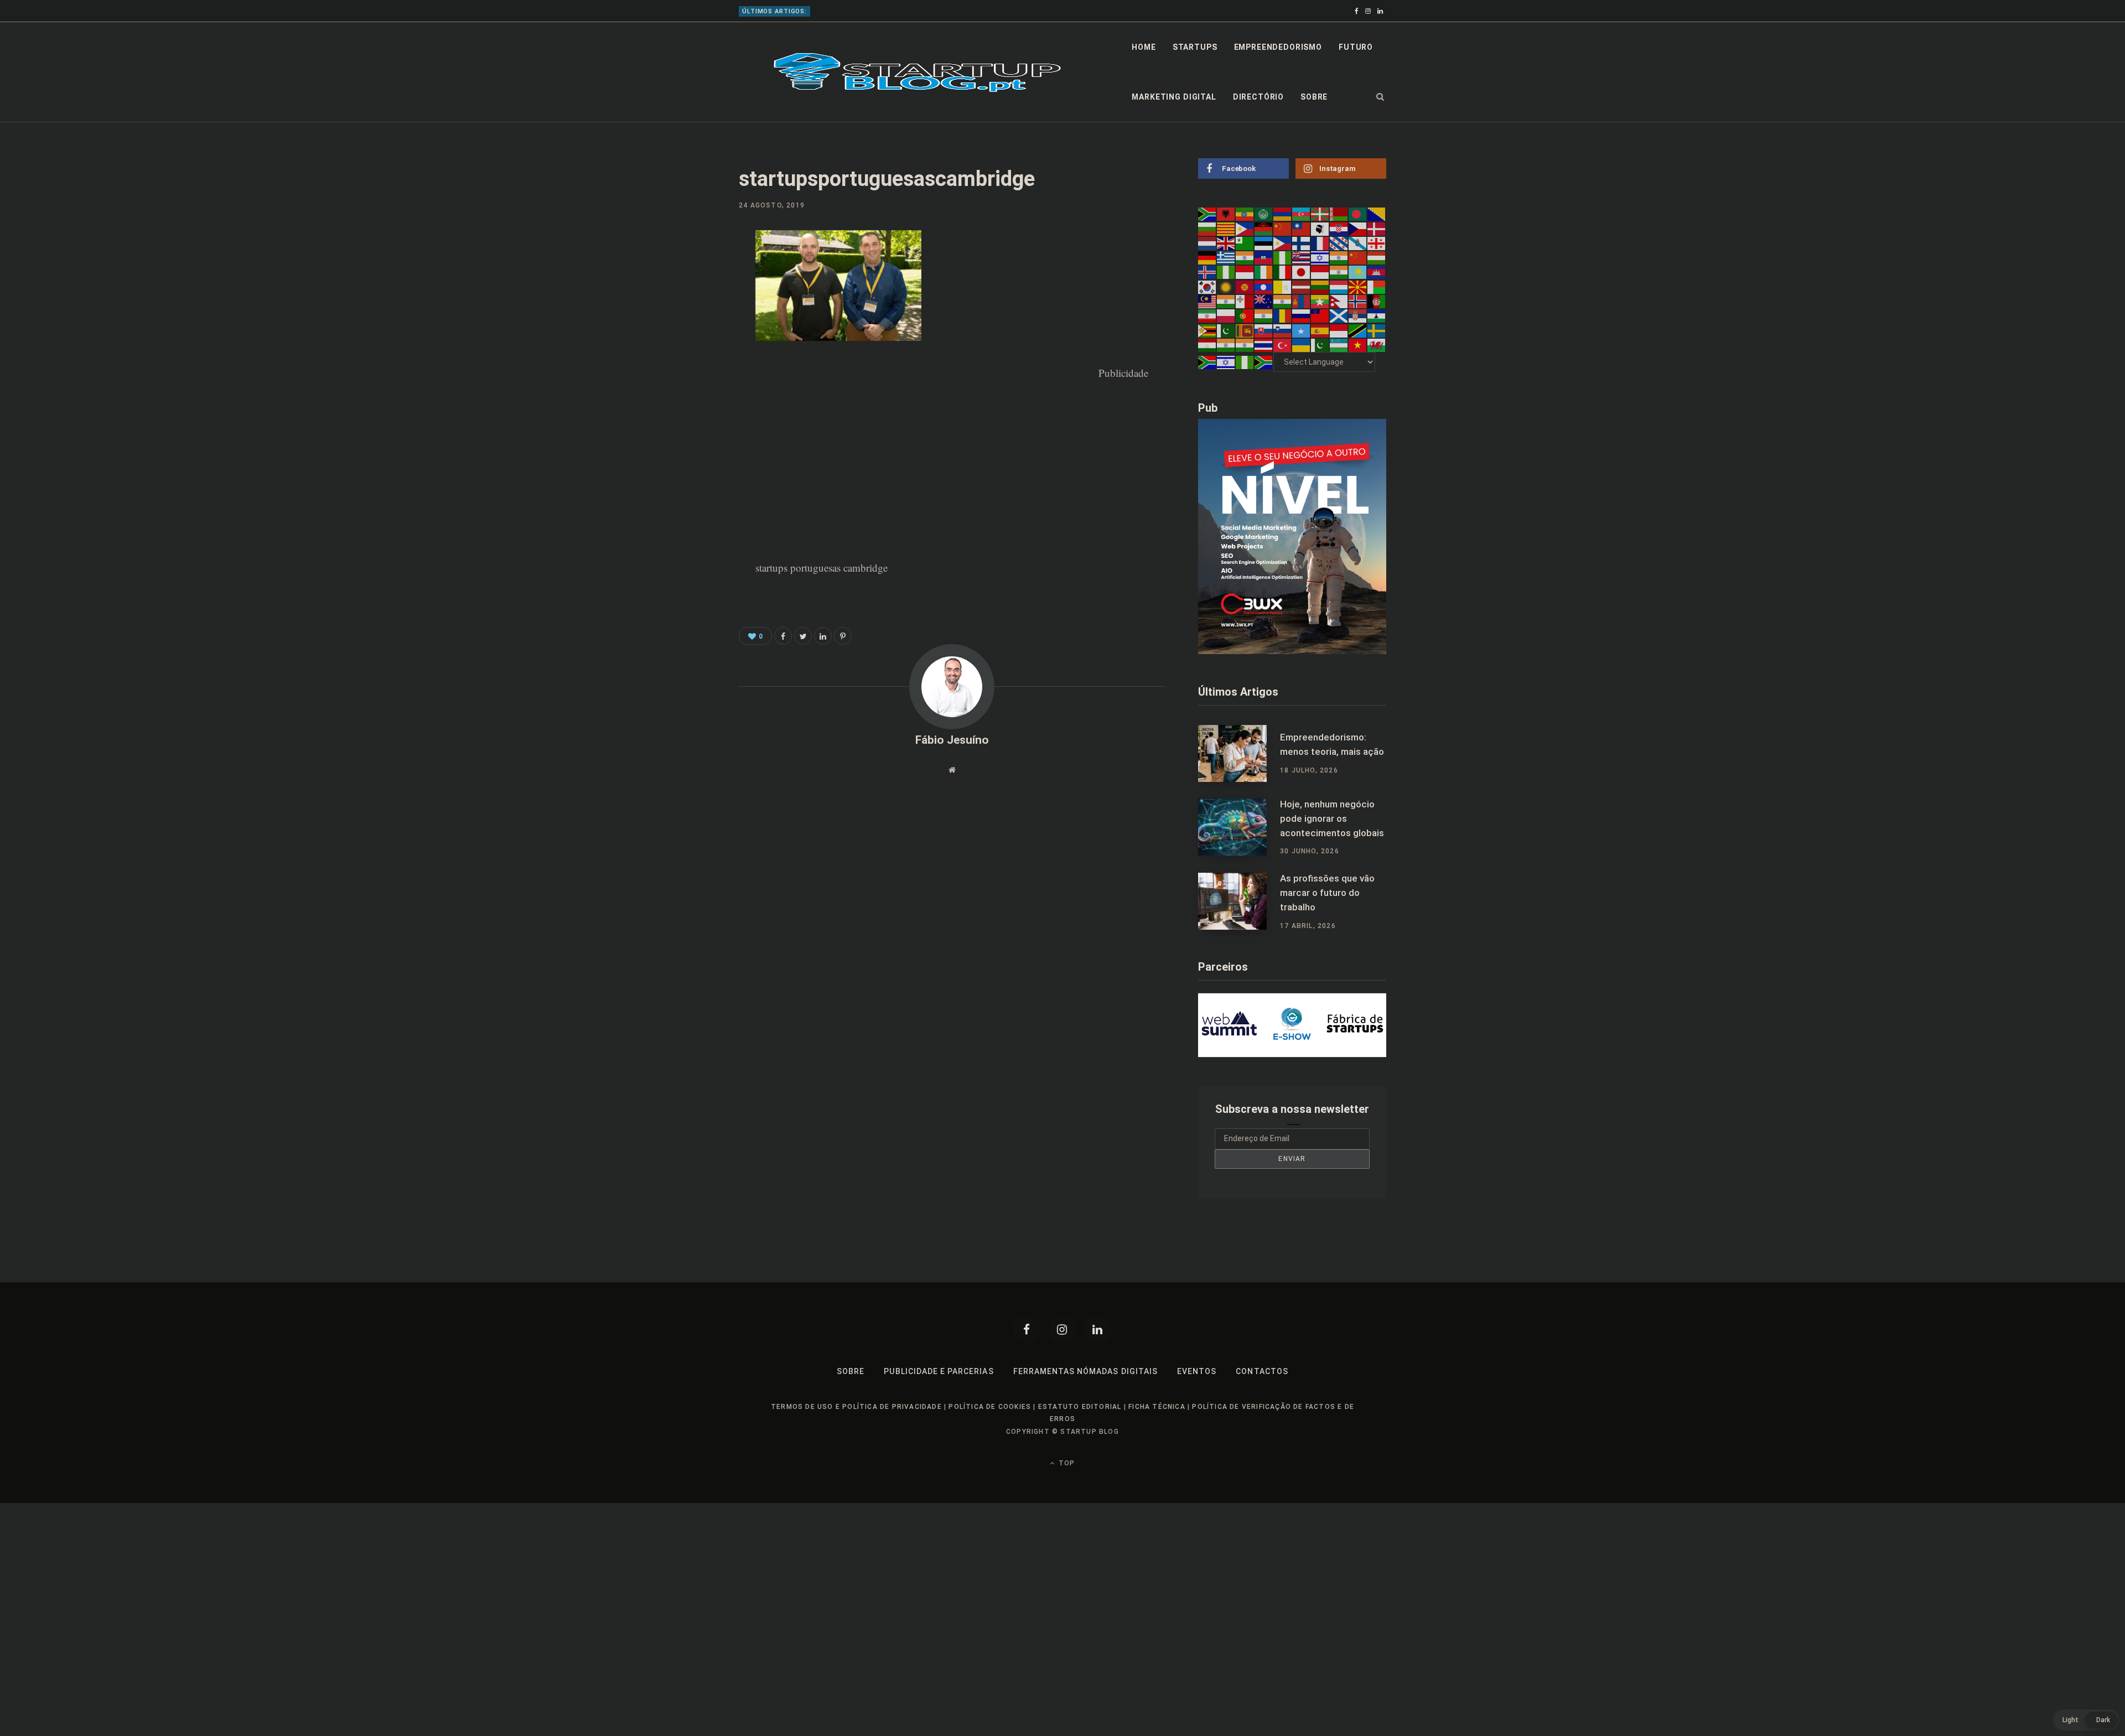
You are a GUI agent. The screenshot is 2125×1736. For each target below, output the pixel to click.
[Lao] (1264, 286)
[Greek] (1226, 257)
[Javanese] (1320, 272)
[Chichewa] (1264, 228)
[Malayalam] (1226, 301)
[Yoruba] (1245, 362)
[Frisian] (1339, 243)
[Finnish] (1302, 243)
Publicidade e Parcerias (939, 1371)
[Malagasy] (1377, 286)
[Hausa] (1283, 257)
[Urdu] (1320, 345)
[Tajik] (1207, 345)
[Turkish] (1283, 345)
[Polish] (1226, 315)
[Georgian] (1377, 243)
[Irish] (1264, 272)
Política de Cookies (990, 1407)
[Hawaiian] (1302, 257)
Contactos (1262, 1371)
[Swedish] (1377, 330)
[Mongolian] (1302, 301)
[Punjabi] (1264, 315)
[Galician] (1358, 243)
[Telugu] (1245, 345)
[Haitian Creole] (1264, 257)
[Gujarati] (1245, 257)
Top (1066, 1463)
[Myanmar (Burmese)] (1320, 301)
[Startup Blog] (917, 72)
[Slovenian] (1283, 330)
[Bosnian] (1377, 214)
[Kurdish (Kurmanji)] (1226, 286)
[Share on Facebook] (684, 271)
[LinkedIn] (684, 330)
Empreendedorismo (1278, 47)
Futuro (1356, 47)
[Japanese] (1302, 272)
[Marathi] (1283, 301)
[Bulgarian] (1207, 228)
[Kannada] (1339, 272)
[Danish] (1377, 228)
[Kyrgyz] (1245, 286)
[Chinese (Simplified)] (1283, 228)
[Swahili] (1358, 330)
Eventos (1197, 1371)
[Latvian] (1302, 286)
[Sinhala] (1245, 330)
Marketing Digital (1174, 97)
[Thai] (1264, 345)
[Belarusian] (1339, 214)
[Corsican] (1320, 228)
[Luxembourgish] (1339, 286)
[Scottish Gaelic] (1339, 315)
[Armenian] (1283, 214)
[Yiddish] (1226, 362)
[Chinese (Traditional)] (1302, 228)
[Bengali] (1358, 214)
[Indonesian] (1245, 272)
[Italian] (1283, 272)
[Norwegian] (1358, 301)
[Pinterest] (684, 300)
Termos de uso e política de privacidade (856, 1407)
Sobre (1314, 97)
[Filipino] (1283, 243)
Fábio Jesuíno (952, 740)
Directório (1258, 97)
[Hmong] (1358, 257)
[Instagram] (1062, 1329)
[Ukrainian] (1302, 345)
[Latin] (1283, 286)
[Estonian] (1264, 243)
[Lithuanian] (1320, 286)
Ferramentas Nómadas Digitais (1085, 1371)
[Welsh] (1377, 345)
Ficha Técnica (1157, 1407)
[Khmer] (1377, 272)
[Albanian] (1226, 214)
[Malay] (1207, 301)
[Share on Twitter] (803, 636)
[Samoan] (1320, 315)
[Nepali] (1339, 301)
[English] (1226, 243)
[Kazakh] (1358, 272)
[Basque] (1320, 214)
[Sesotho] (1377, 315)
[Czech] (1358, 228)
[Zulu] (1264, 362)
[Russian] (1302, 315)
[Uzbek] (1339, 345)
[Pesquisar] (1380, 97)
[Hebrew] (1320, 257)
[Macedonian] (1358, 286)
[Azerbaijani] (1302, 214)
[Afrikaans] (1207, 214)
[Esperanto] (1245, 243)
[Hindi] (1339, 257)
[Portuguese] (1245, 315)
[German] (1207, 257)
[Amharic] (1245, 214)
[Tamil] (1226, 345)
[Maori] (1264, 301)
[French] (1320, 243)
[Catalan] (1226, 228)
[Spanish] (1320, 330)
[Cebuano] (1245, 228)
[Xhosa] (1207, 362)
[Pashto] (1377, 301)
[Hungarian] (1377, 257)
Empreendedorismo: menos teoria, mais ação (1332, 744)
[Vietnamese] (1358, 345)
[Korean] (1207, 286)
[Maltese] (1245, 301)
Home (1144, 47)
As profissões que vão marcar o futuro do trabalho (1327, 893)
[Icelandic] (1207, 272)
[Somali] (1302, 330)
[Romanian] (1283, 315)
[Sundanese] (1339, 330)
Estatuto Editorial (1080, 1407)
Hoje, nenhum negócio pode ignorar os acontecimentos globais (921, 11)
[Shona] (1207, 330)
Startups (1195, 47)
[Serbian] (1358, 315)
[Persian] (1207, 315)
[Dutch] (1207, 243)
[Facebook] (1027, 1329)
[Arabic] (1264, 214)
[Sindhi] (1226, 330)
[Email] (684, 359)
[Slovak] (1264, 330)
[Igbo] (1226, 272)
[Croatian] (1339, 228)
